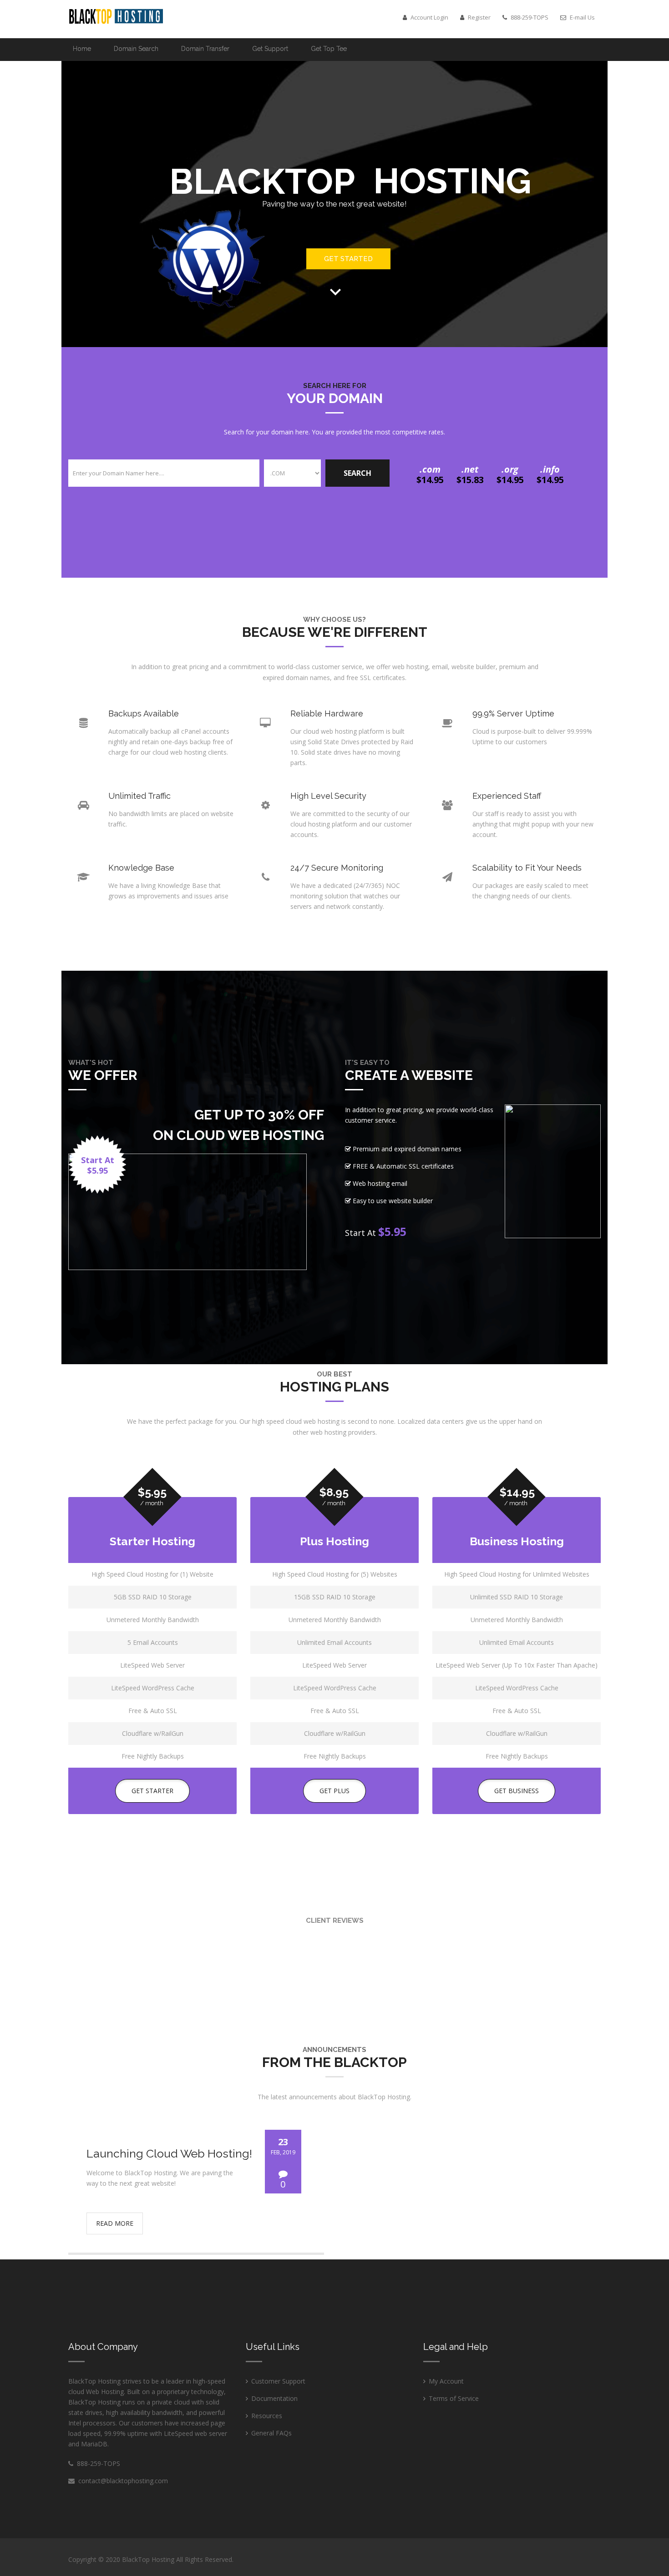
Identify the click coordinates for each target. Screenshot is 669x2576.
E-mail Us (582, 17)
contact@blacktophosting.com (123, 2481)
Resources (267, 2416)
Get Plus (334, 1791)
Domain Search (136, 49)
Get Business (517, 1791)
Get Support (270, 49)
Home (82, 49)
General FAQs (271, 2433)
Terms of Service (454, 2398)
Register (479, 17)
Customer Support (278, 2381)
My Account (446, 2381)
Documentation (274, 2398)
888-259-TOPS (97, 2463)
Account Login (429, 17)
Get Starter (152, 1791)
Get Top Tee (329, 49)
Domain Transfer (205, 49)
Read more (115, 2223)
